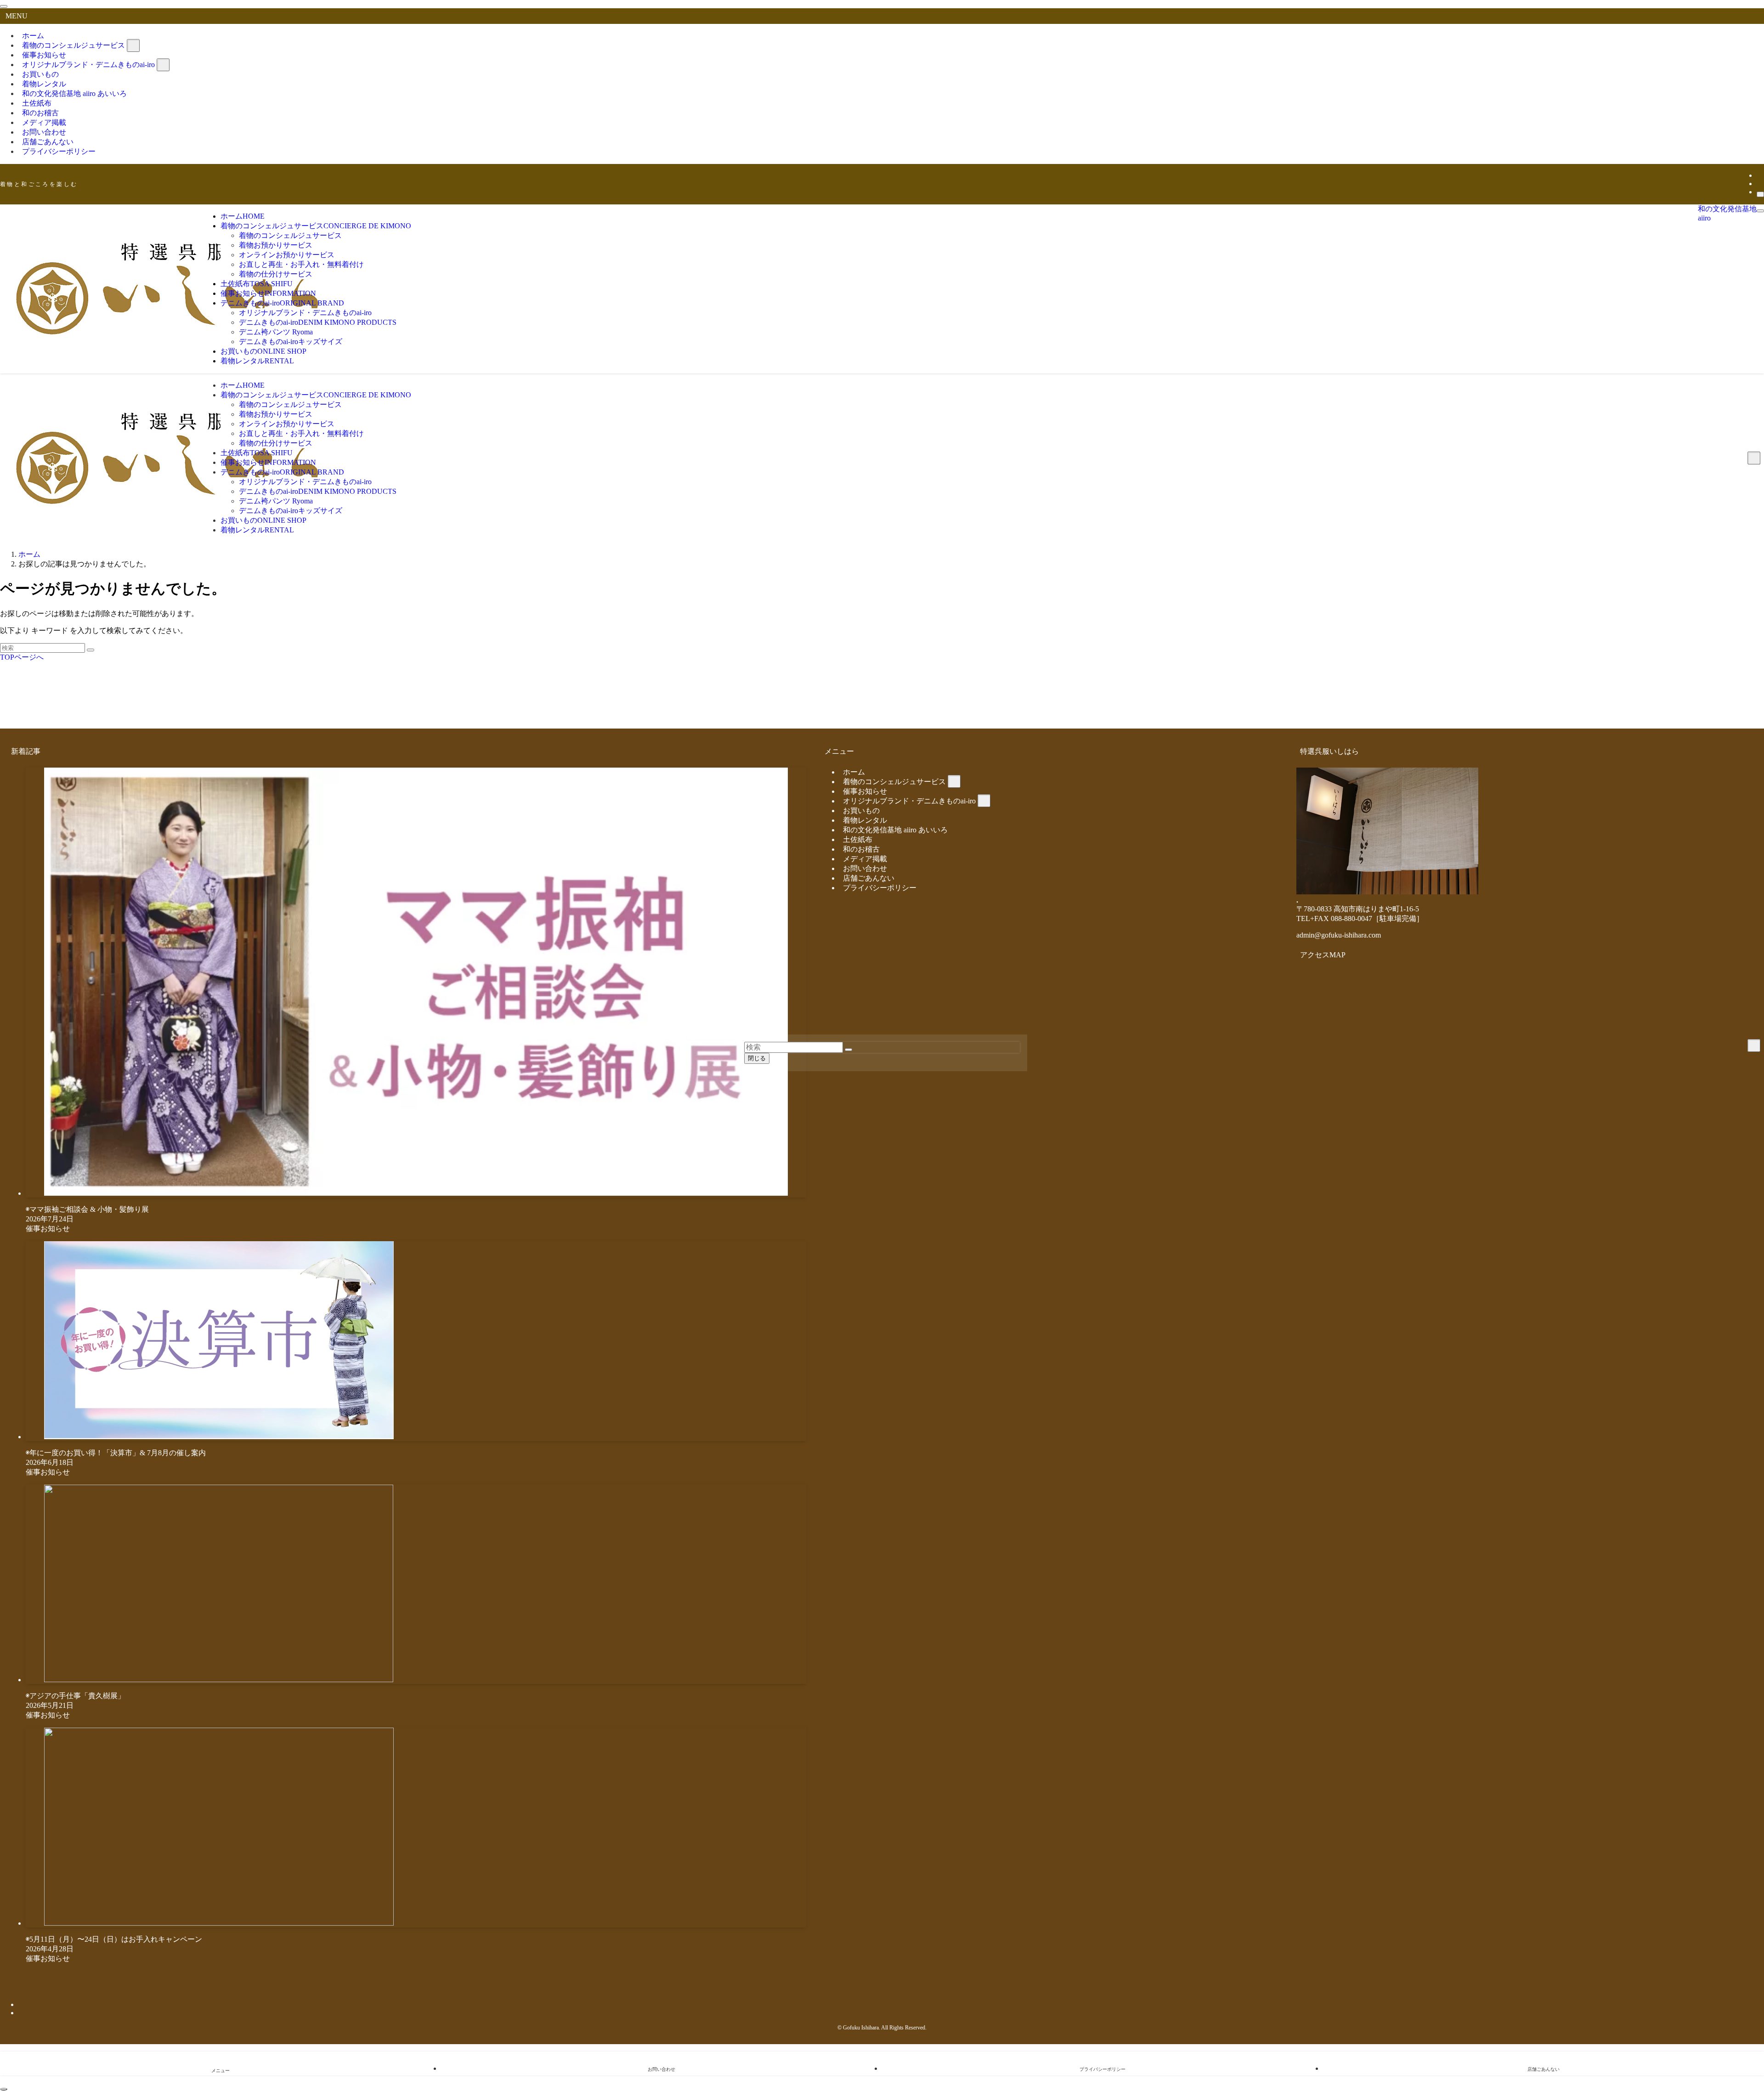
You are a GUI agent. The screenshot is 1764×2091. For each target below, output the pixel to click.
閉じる (757, 1058)
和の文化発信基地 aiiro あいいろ (74, 93)
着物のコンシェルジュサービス (73, 45)
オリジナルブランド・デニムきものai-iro (88, 65)
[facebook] (1759, 175)
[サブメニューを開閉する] (133, 45)
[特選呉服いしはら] (169, 340)
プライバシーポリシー (59, 151)
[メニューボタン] (1760, 211)
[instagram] (1759, 184)
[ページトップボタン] (4, 2089)
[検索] (1760, 194)
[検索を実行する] (90, 650)
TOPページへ (22, 657)
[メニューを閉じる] (4, 6)
